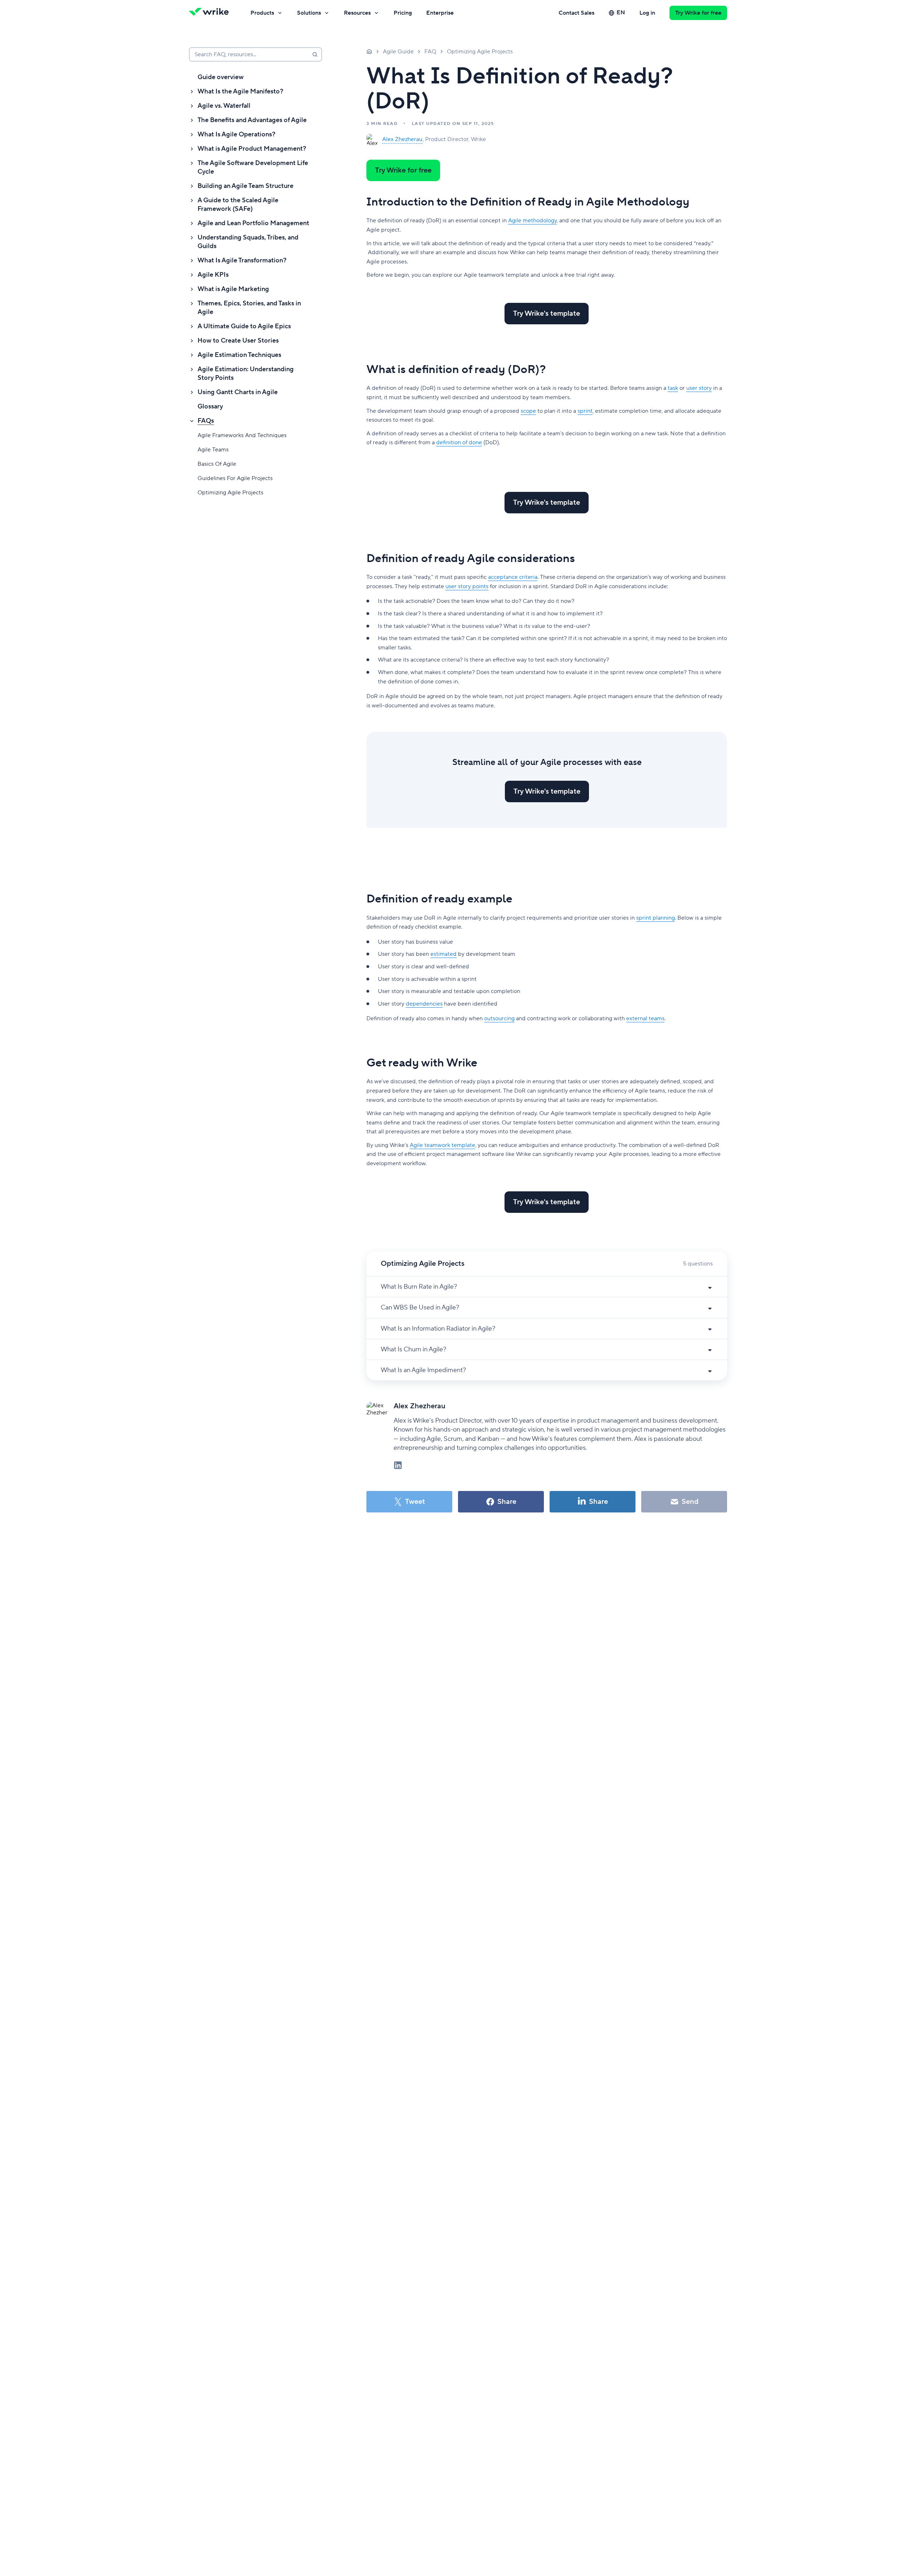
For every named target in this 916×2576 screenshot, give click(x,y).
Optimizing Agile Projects (230, 493)
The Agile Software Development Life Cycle (253, 167)
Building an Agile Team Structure (245, 186)
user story (699, 388)
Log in (647, 13)
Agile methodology (532, 221)
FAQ (430, 52)
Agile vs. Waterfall (224, 106)
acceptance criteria (513, 577)
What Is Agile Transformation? (242, 260)
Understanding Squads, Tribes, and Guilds (248, 242)
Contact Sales (576, 13)
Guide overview (221, 77)
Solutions (309, 13)
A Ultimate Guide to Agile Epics (244, 326)
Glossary (210, 406)
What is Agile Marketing (233, 289)
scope (528, 411)
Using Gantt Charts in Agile (238, 392)
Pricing (403, 13)
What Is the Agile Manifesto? (240, 91)
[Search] (315, 54)
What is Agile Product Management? (252, 149)
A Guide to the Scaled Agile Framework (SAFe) (238, 205)
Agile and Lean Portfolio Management (253, 223)
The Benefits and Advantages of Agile (252, 120)
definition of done (459, 442)
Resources (357, 13)
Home (369, 51)
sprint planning (656, 918)
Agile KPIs (213, 275)
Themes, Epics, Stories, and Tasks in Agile (249, 308)
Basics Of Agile (217, 464)
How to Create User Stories (238, 341)
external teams (645, 1018)
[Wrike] (211, 13)
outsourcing (499, 1018)
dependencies (424, 1004)
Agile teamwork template (442, 1145)
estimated (444, 954)
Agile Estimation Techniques (239, 355)
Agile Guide (398, 52)
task (673, 388)
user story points (467, 586)
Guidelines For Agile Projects (235, 478)
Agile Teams (213, 450)
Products (262, 13)
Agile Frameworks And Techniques (242, 435)
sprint (585, 411)
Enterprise (440, 13)
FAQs (206, 421)
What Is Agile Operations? (237, 134)
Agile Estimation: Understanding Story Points (246, 374)
